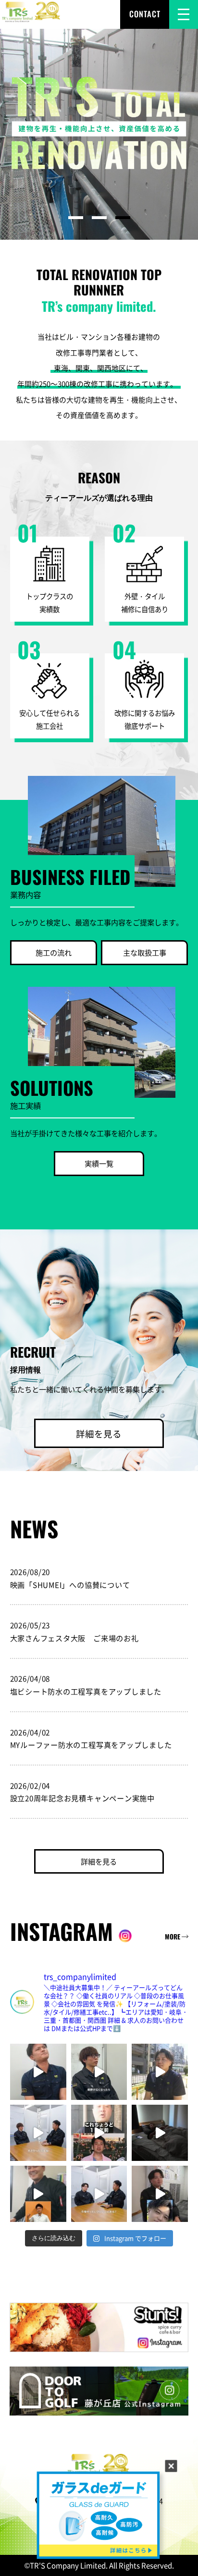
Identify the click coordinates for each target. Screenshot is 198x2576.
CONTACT (145, 14)
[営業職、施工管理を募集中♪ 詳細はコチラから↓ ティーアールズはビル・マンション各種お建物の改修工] (99, 2133)
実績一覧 (99, 1163)
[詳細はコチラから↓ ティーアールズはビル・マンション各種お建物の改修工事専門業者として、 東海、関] (38, 2072)
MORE (173, 1937)
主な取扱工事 (145, 952)
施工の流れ (54, 952)
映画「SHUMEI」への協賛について (70, 1584)
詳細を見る (99, 1433)
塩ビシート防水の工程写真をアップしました (86, 1691)
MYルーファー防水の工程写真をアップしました (91, 1744)
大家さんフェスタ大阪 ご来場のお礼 (74, 1638)
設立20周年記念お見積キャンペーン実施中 (82, 1798)
